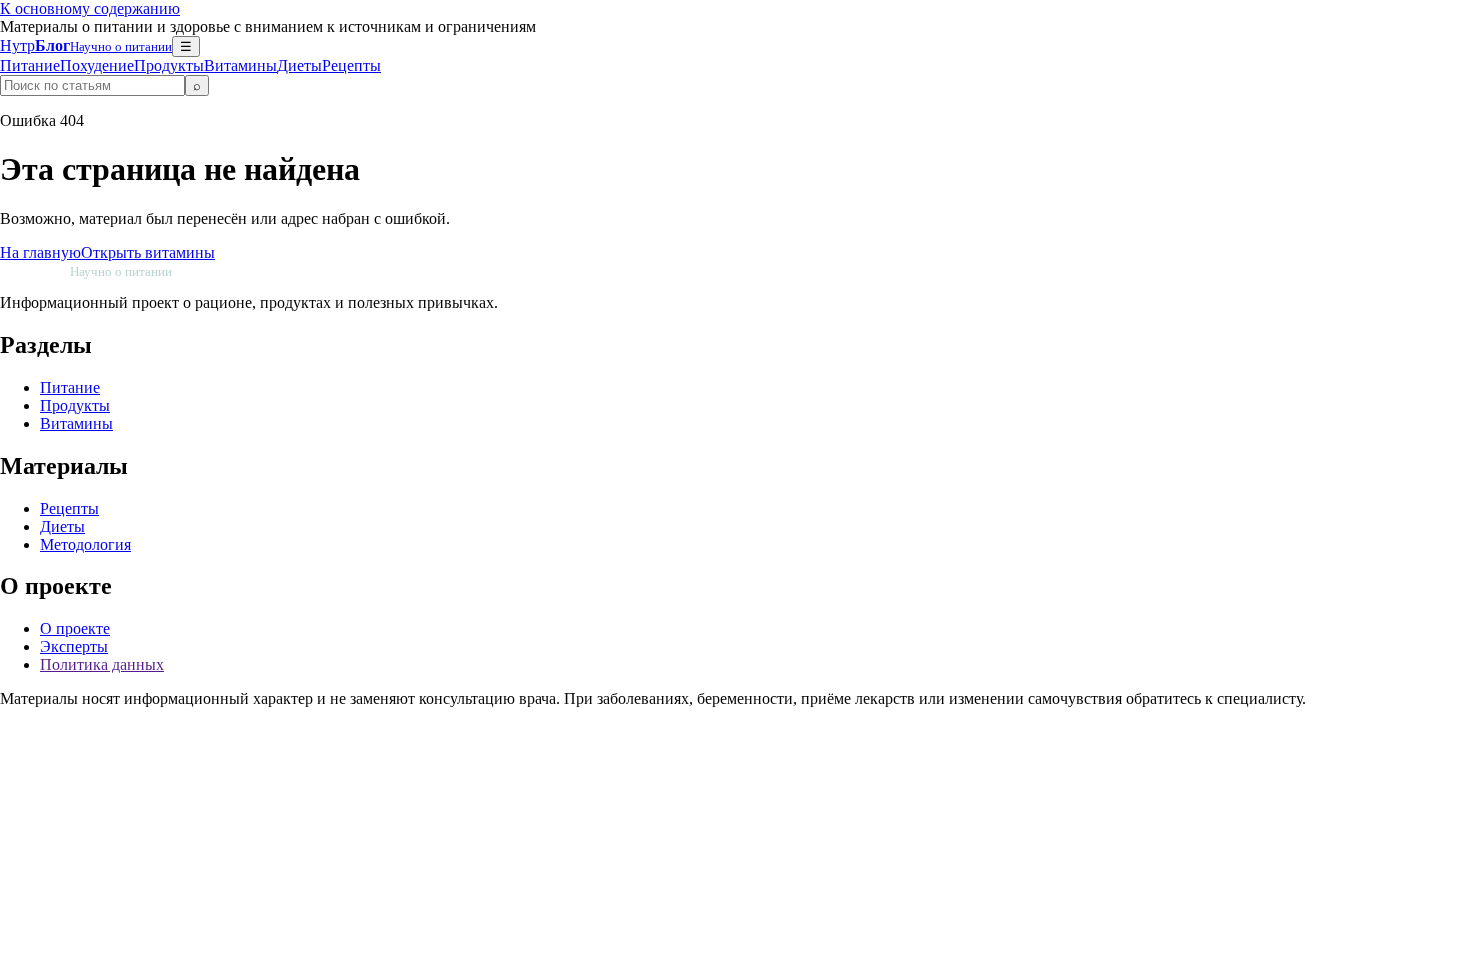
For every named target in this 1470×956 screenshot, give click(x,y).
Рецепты (351, 65)
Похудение (97, 65)
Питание (30, 65)
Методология (85, 544)
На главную (40, 252)
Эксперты (74, 646)
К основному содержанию (90, 8)
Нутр (86, 45)
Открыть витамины (148, 252)
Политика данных (102, 664)
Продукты (169, 65)
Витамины (240, 65)
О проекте (75, 628)
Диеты (299, 65)
